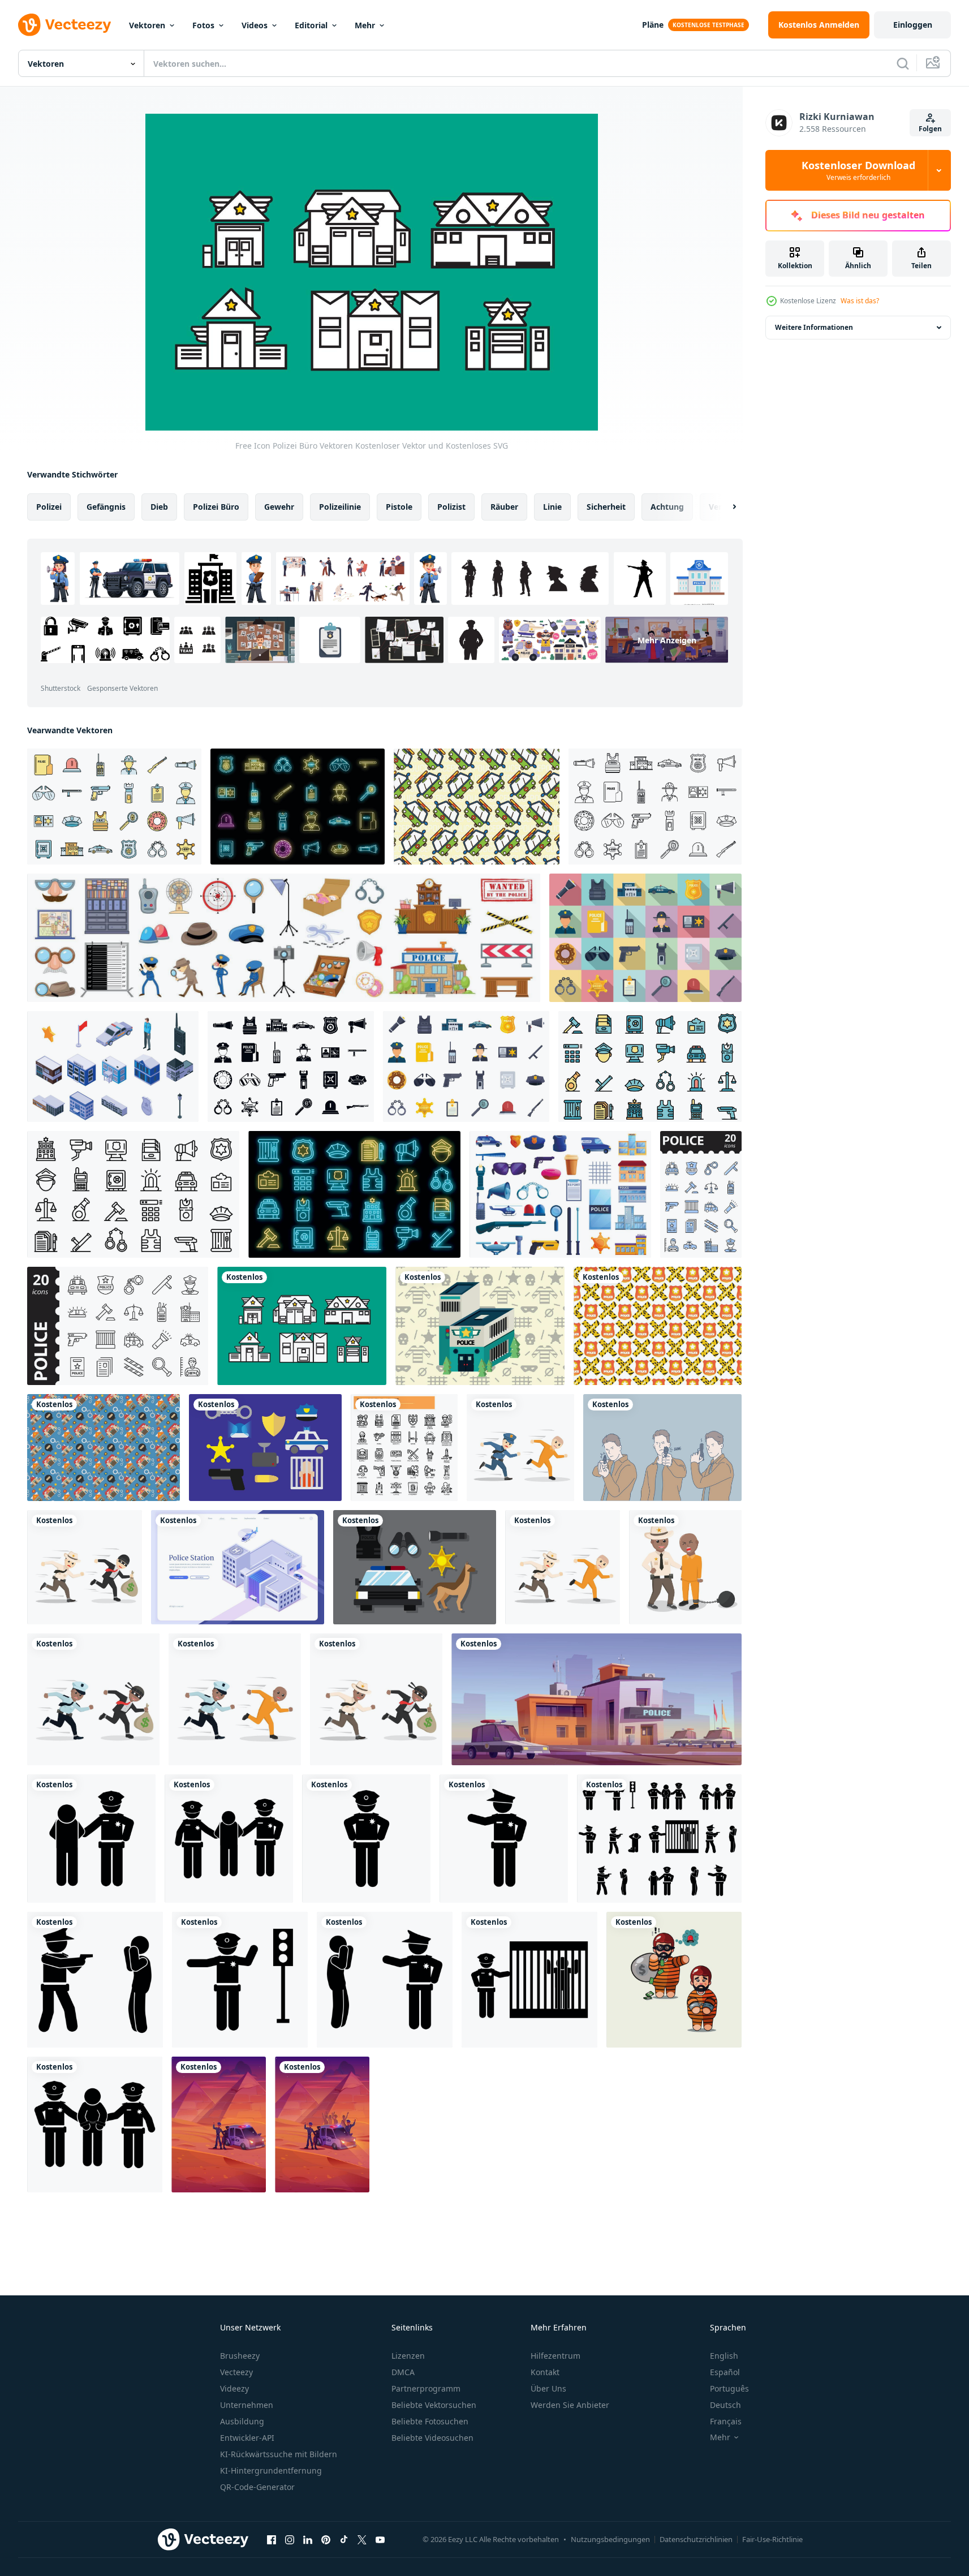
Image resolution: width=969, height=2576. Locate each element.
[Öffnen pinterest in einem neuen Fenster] (326, 2539)
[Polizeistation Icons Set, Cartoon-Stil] (560, 1194)
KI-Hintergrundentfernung (271, 2470)
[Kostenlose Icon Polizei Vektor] (104, 1448)
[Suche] (903, 63)
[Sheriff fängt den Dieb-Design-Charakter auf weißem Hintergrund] (85, 1567)
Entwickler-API (247, 2438)
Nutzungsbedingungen (610, 2539)
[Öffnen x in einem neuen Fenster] (362, 2539)
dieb (159, 507)
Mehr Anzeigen (667, 640)
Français (726, 2421)
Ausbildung (242, 2421)
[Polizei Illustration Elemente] (265, 1448)
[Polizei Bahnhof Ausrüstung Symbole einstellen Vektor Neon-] (298, 807)
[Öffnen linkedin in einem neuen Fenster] (308, 2539)
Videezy (234, 2388)
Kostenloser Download (858, 170)
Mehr (365, 25)
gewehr (279, 507)
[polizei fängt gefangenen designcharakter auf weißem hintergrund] (520, 1448)
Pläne (653, 25)
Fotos (203, 25)
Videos (255, 25)
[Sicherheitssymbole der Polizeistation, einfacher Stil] (291, 1066)
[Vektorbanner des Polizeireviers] (238, 1567)
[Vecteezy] (64, 25)
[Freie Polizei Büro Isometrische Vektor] (480, 1326)
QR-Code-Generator (257, 2487)
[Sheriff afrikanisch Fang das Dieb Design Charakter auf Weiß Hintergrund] (376, 1699)
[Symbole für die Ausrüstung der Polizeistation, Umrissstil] (655, 807)
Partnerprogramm (426, 2388)
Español (725, 2372)
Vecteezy (236, 2372)
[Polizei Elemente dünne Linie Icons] (404, 1448)
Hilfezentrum (555, 2356)
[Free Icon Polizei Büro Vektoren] (302, 1326)
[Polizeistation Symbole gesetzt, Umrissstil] (133, 1194)
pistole (399, 507)
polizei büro (216, 507)
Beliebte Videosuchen (432, 2438)
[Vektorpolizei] (415, 1567)
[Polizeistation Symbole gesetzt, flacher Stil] (645, 938)
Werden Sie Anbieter (570, 2405)
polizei (49, 507)
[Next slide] (725, 507)
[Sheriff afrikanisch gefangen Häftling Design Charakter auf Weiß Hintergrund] (685, 1567)
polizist (451, 507)
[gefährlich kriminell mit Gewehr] (662, 1448)
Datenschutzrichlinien (696, 2539)
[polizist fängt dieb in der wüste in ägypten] (219, 2125)
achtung (667, 507)
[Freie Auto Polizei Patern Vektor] (477, 807)
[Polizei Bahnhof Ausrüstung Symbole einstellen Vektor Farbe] (114, 807)
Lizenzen (408, 2356)
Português (729, 2388)
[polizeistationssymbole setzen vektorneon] (354, 1194)
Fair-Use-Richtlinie (772, 2539)
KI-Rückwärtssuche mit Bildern (279, 2454)
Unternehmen (247, 2405)
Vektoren (147, 25)
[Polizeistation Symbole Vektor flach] (650, 1066)
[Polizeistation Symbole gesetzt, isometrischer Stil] (113, 1066)
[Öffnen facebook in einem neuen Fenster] (272, 2539)
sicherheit (606, 507)
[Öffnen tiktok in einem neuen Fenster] (344, 2539)
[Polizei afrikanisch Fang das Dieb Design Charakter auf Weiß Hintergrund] (93, 1699)
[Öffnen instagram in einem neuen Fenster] (290, 2539)
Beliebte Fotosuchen (430, 2421)
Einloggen (913, 25)
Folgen (930, 129)
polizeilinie (340, 507)
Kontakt (545, 2372)
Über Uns (548, 2388)
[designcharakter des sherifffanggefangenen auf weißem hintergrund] (563, 1567)
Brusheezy (240, 2356)
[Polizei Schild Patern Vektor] (658, 1326)
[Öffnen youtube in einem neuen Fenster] (380, 2539)
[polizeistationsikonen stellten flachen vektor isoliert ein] (466, 1066)
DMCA (403, 2372)
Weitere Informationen (814, 327)
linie (552, 507)
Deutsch (725, 2405)
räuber (504, 507)
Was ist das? (860, 301)
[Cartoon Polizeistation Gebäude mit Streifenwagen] (597, 1699)
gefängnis (106, 507)
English (724, 2356)
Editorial (311, 25)
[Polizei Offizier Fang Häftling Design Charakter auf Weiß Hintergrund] (235, 1699)
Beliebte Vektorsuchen (434, 2405)
